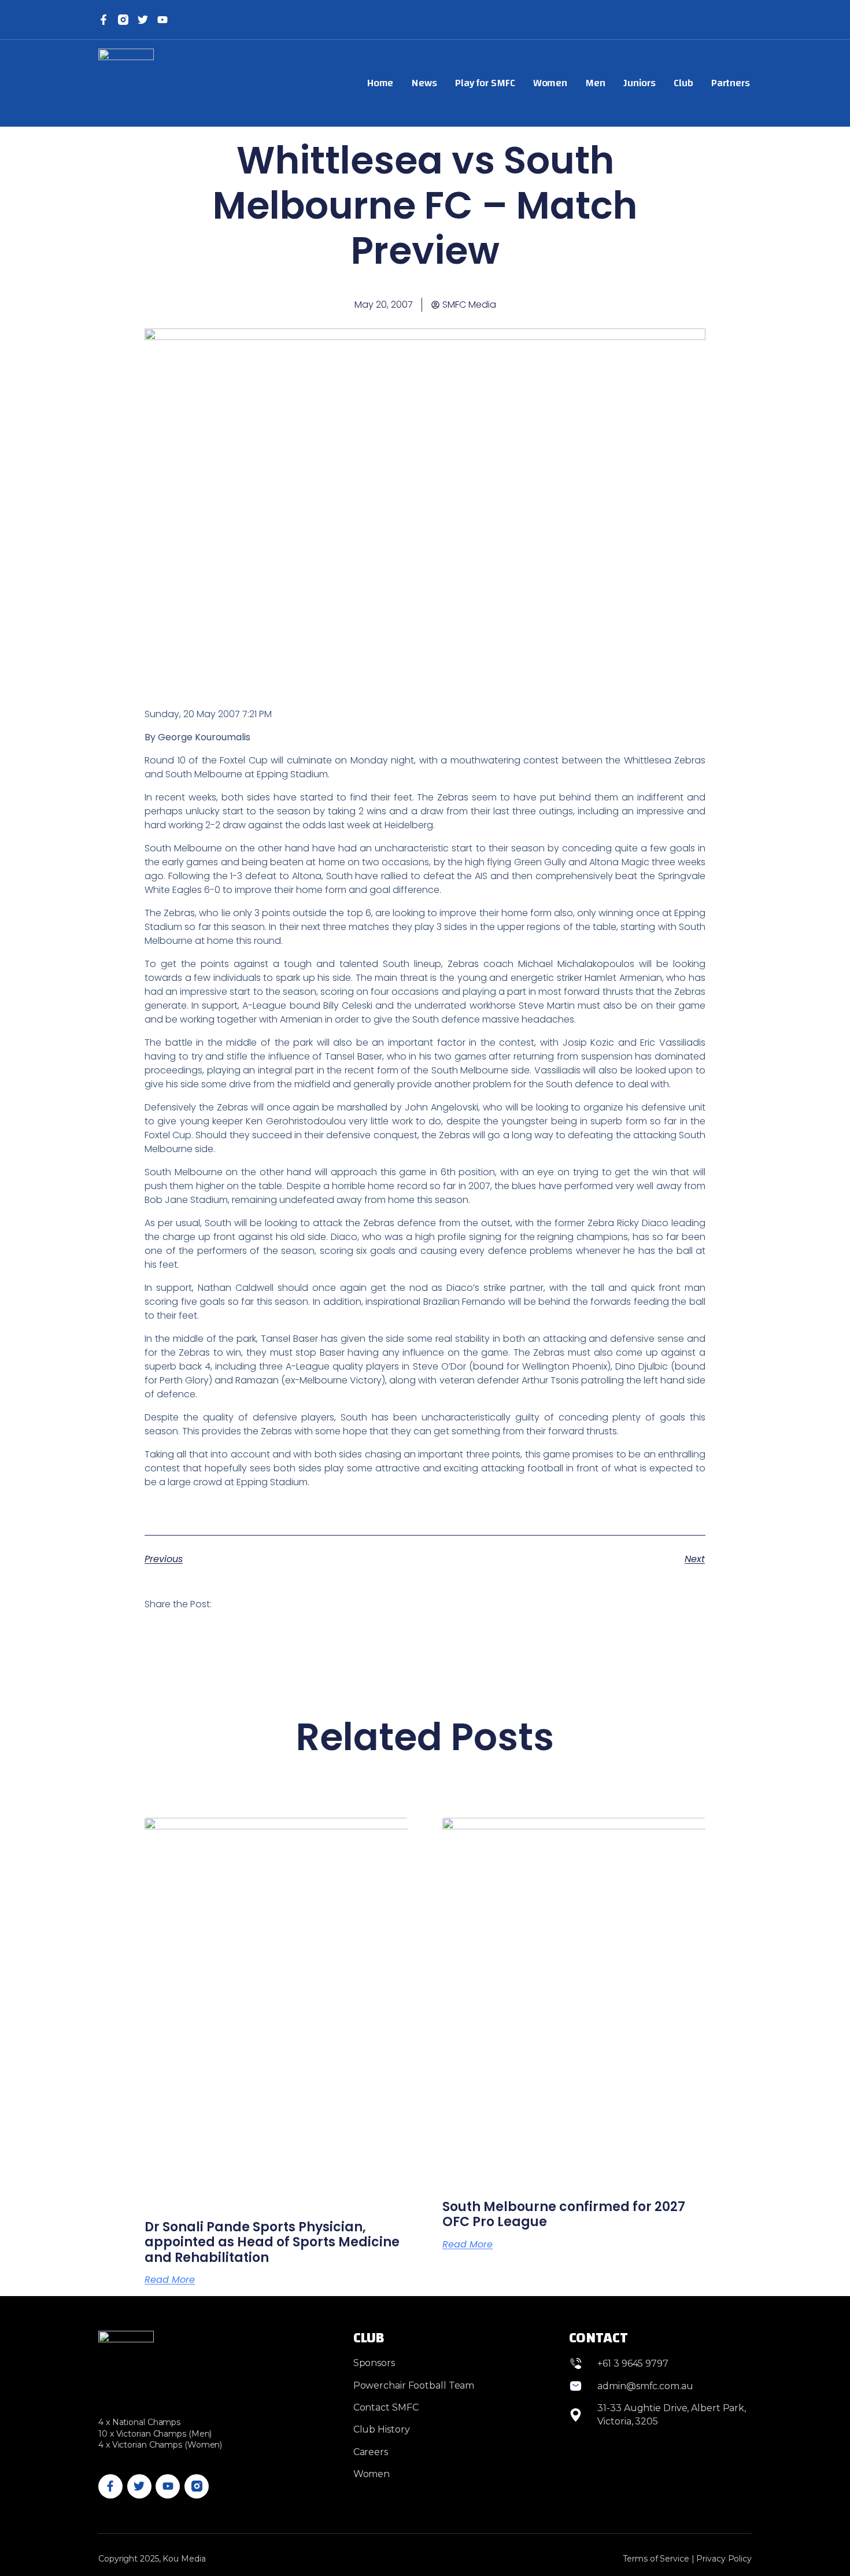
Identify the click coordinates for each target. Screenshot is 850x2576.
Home (380, 83)
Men (595, 83)
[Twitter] (143, 20)
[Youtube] (168, 2486)
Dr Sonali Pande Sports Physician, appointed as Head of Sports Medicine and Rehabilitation (272, 2242)
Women (550, 83)
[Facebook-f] (104, 20)
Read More (170, 2280)
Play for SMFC (485, 83)
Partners (731, 83)
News (424, 83)
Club (683, 83)
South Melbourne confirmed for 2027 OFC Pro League (564, 2214)
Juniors (640, 83)
